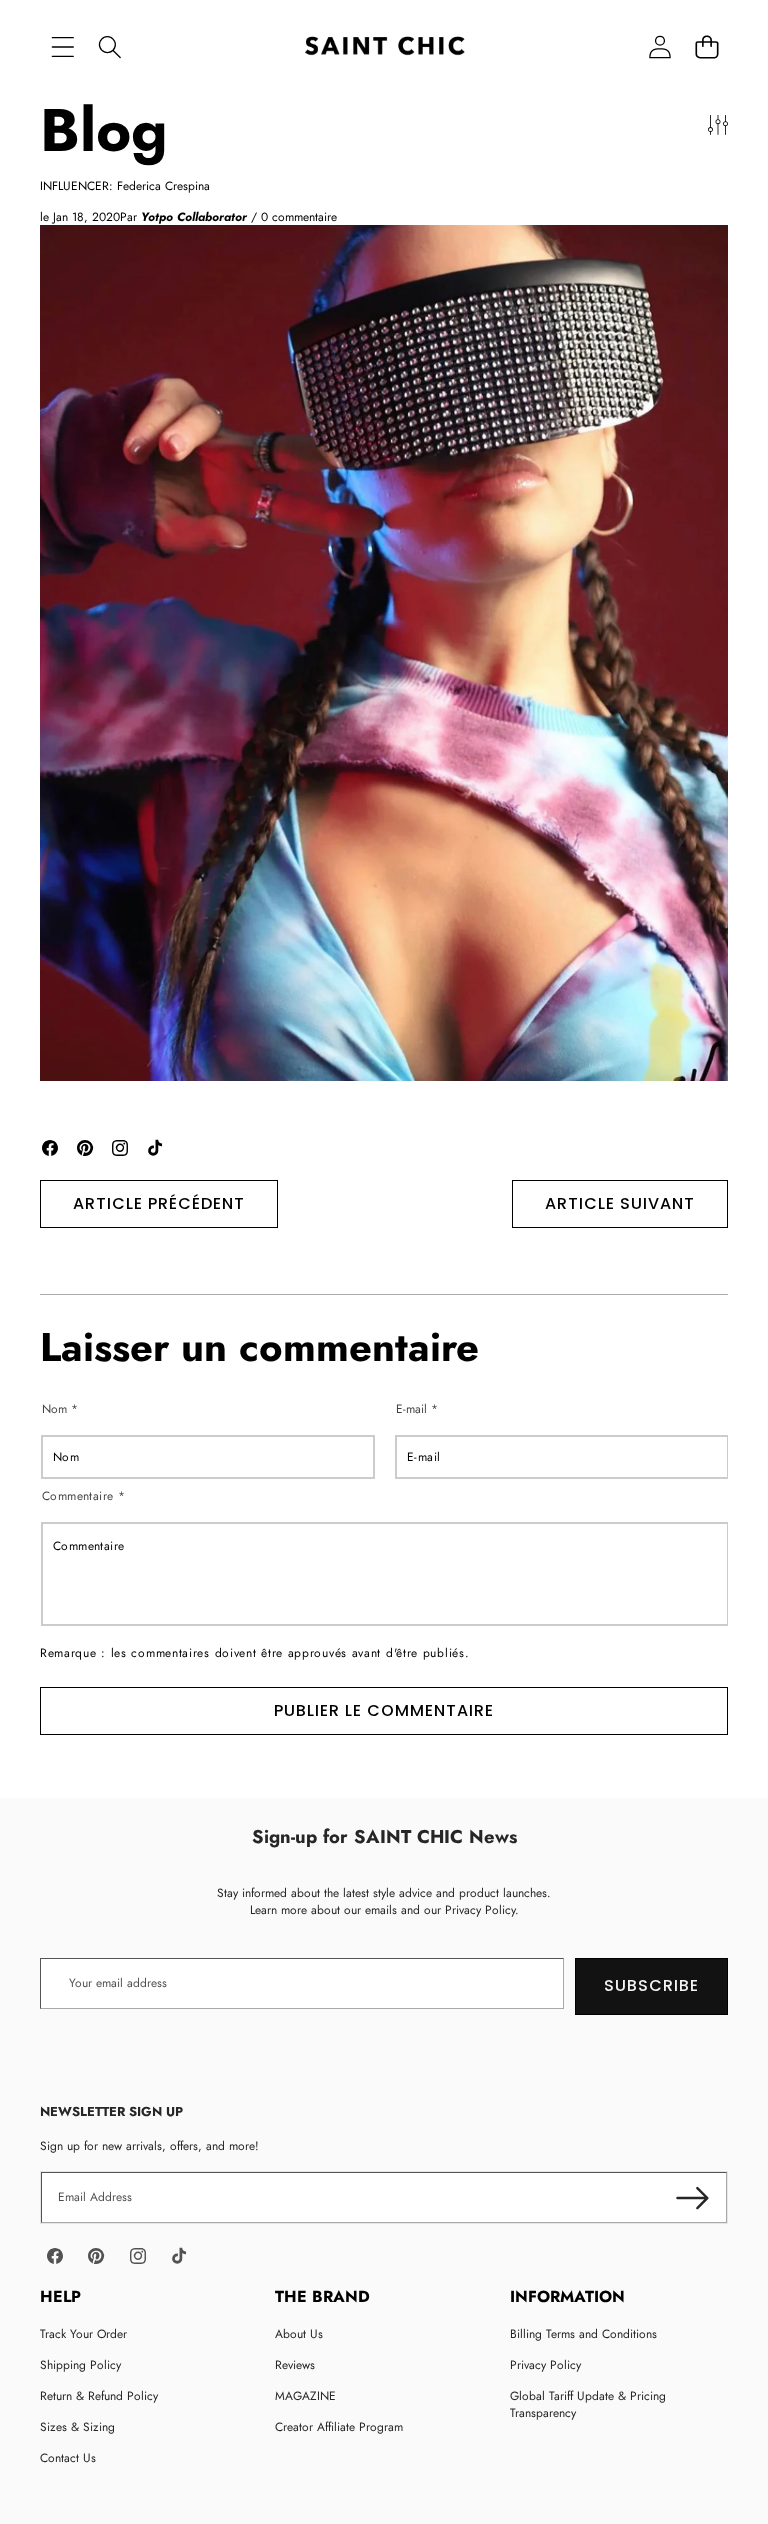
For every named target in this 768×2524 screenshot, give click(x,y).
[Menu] (62, 47)
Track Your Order (83, 2334)
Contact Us (68, 2458)
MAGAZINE (305, 2396)
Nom (60, 1409)
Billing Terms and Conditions (583, 2334)
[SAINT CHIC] (384, 47)
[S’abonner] (692, 2197)
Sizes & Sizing (77, 2427)
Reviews (295, 2365)
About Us (299, 2334)
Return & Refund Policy (99, 2396)
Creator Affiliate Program (339, 2427)
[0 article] (706, 47)
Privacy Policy (545, 2365)
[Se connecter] (659, 47)
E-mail (417, 1409)
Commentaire (83, 1496)
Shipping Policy (80, 2365)
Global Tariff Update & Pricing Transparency (588, 2404)
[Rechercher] (109, 47)
